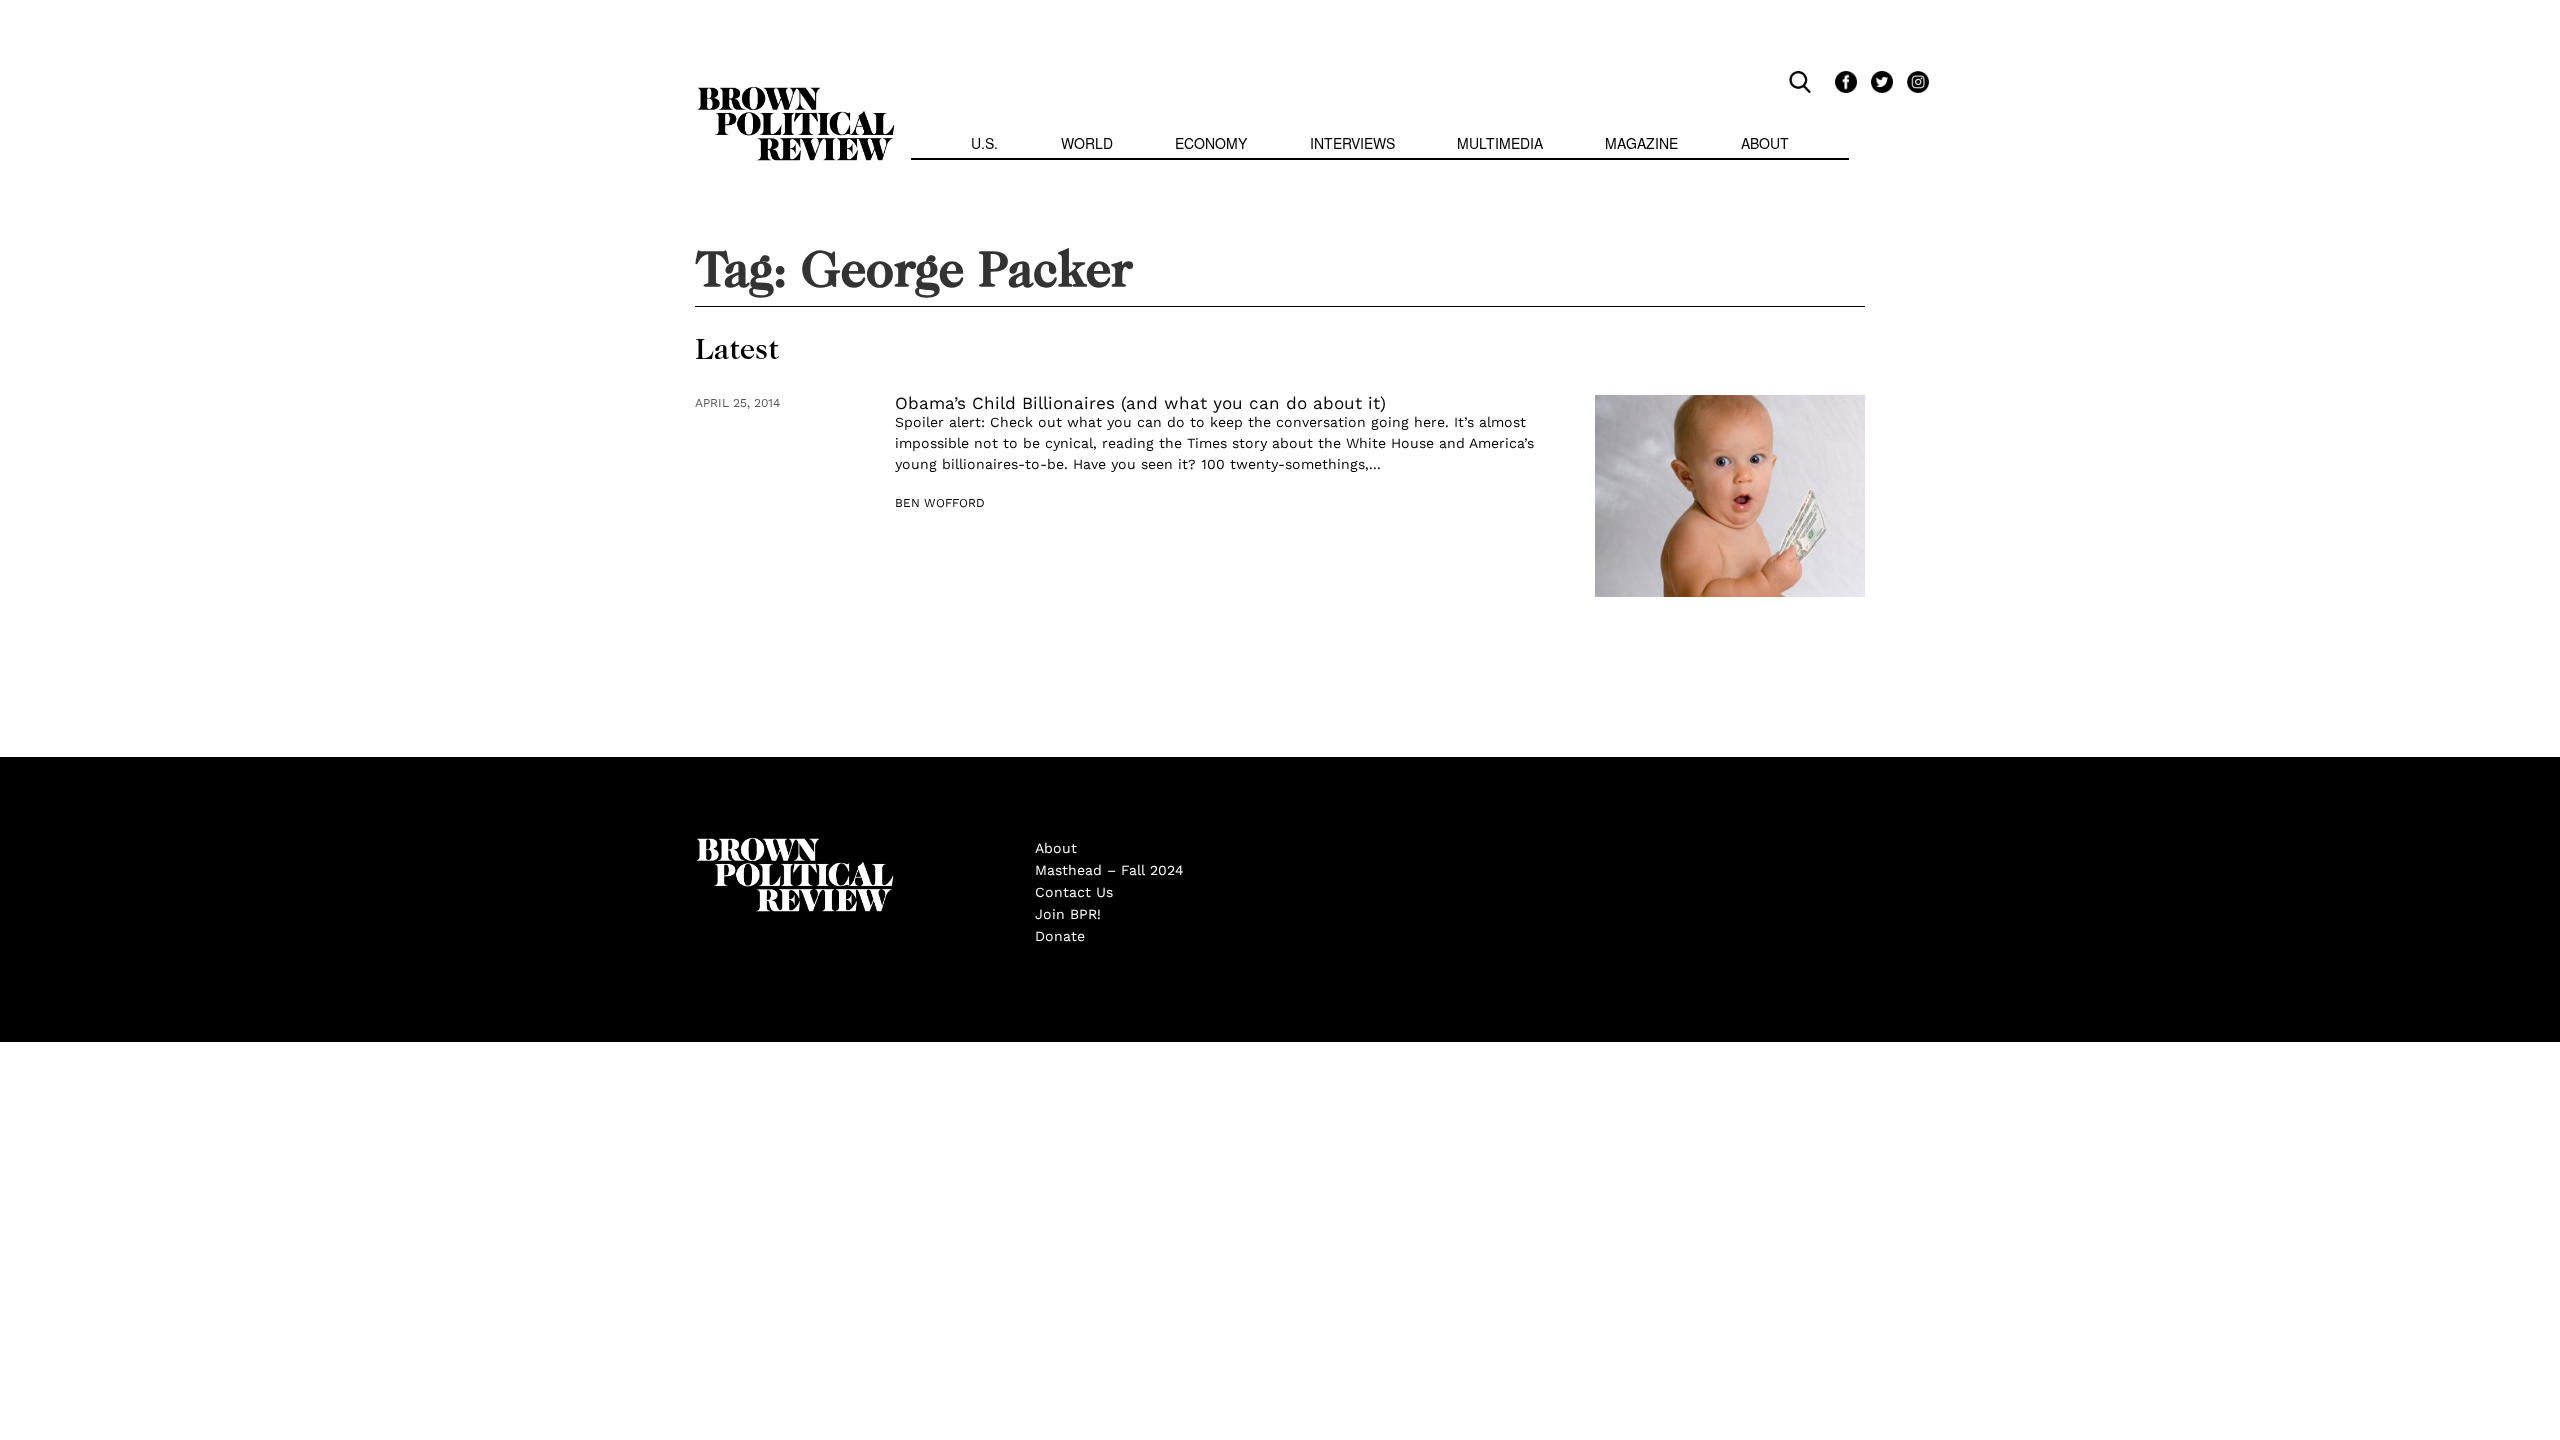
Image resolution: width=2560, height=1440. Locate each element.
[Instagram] (1913, 81)
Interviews (1352, 143)
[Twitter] (1879, 81)
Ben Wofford (940, 503)
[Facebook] (1843, 81)
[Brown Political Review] (796, 96)
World (1087, 143)
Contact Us (1074, 892)
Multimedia (1500, 143)
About (1765, 143)
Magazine (1641, 143)
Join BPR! (1068, 914)
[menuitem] (984, 145)
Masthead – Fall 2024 (1109, 870)
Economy (1211, 143)
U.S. (984, 143)
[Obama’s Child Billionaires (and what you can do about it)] (1730, 496)
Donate (1060, 936)
